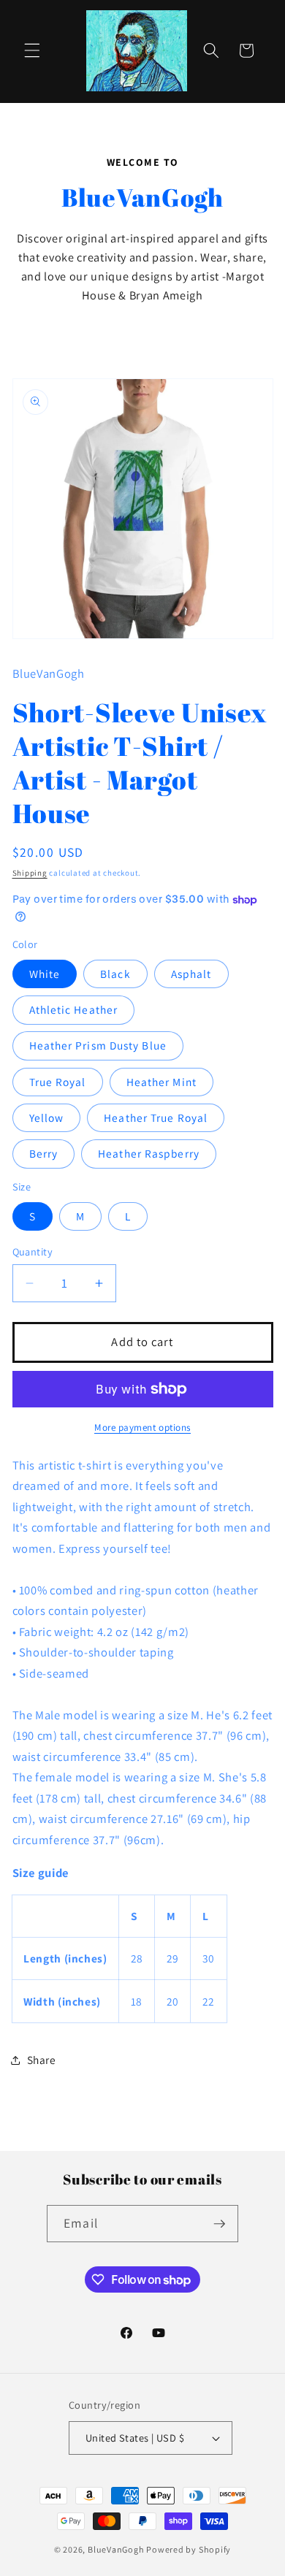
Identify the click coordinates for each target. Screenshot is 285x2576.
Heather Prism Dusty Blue (98, 1045)
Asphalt (191, 974)
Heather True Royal (156, 1117)
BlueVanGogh (116, 2549)
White (45, 974)
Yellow (47, 1117)
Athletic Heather (74, 1009)
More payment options (142, 1427)
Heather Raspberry (149, 1153)
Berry (44, 1153)
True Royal (58, 1082)
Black (115, 974)
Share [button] (42, 2060)
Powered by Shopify (189, 2549)
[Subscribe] (219, 2224)
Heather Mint (161, 1082)
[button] (32, 50)
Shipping (30, 873)
